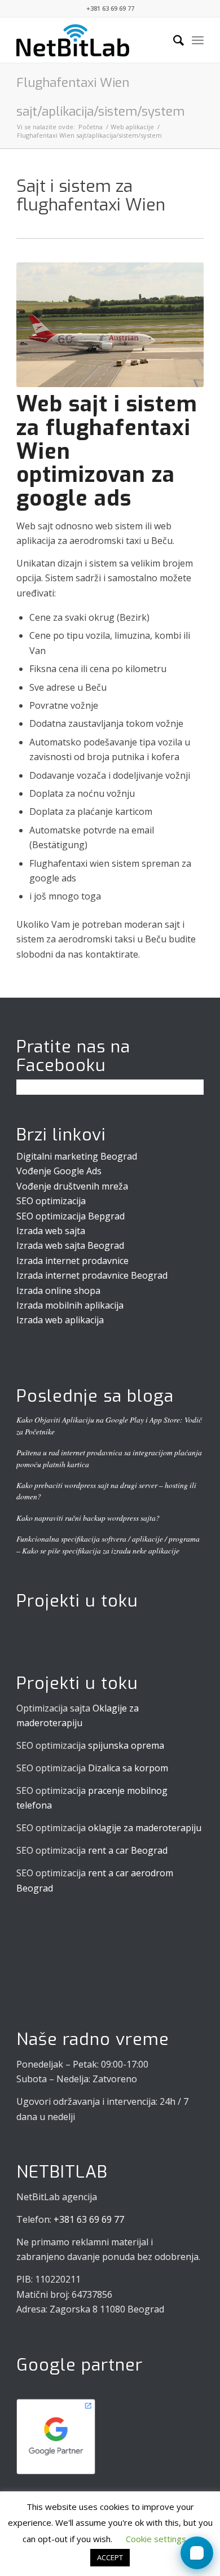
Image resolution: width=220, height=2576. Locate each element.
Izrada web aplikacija (60, 1320)
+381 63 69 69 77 (110, 8)
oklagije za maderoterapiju (145, 1828)
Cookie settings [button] (156, 2539)
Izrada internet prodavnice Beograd (92, 1275)
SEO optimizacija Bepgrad (71, 1216)
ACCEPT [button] (110, 2557)
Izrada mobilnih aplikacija (70, 1305)
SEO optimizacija (51, 1201)
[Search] (173, 40)
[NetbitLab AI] (197, 2553)
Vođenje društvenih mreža (72, 1186)
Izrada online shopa (58, 1291)
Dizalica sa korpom (128, 1768)
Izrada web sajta (51, 1231)
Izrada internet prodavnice (72, 1261)
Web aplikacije (132, 127)
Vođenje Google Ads (59, 1171)
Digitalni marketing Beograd (77, 1156)
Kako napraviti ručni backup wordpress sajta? (88, 1518)
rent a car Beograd (128, 1850)
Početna (91, 127)
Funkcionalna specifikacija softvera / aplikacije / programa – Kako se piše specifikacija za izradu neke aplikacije (108, 1544)
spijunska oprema (126, 1745)
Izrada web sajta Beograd (70, 1245)
